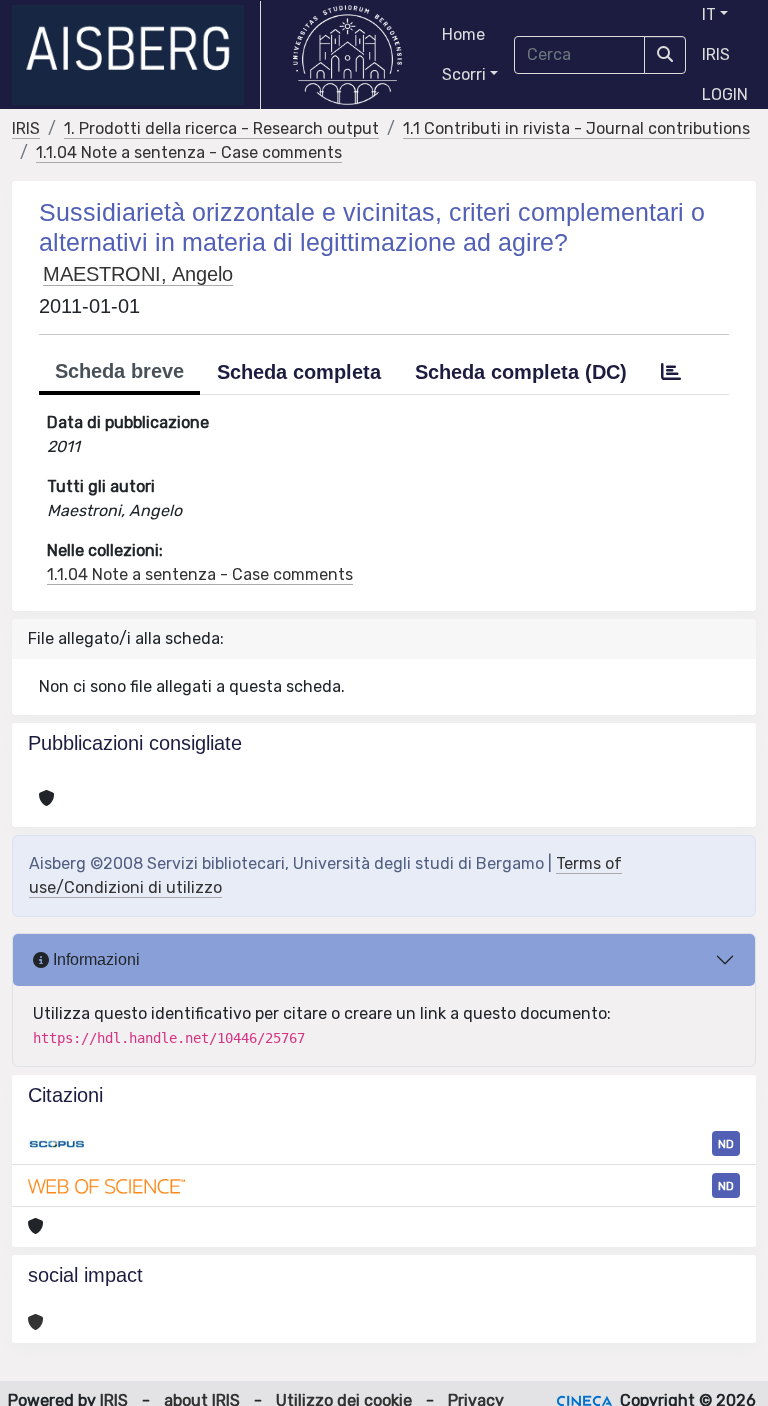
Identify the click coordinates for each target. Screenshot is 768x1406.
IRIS (716, 54)
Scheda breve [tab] (119, 371)
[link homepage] (136, 55)
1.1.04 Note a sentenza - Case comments (189, 152)
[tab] (671, 372)
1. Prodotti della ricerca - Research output (221, 128)
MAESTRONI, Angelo (138, 274)
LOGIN (725, 94)
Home (463, 34)
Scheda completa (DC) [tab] (521, 372)
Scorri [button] (464, 74)
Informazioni (94, 959)
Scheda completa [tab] (299, 372)
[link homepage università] (347, 55)
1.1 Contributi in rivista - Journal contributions (576, 128)
